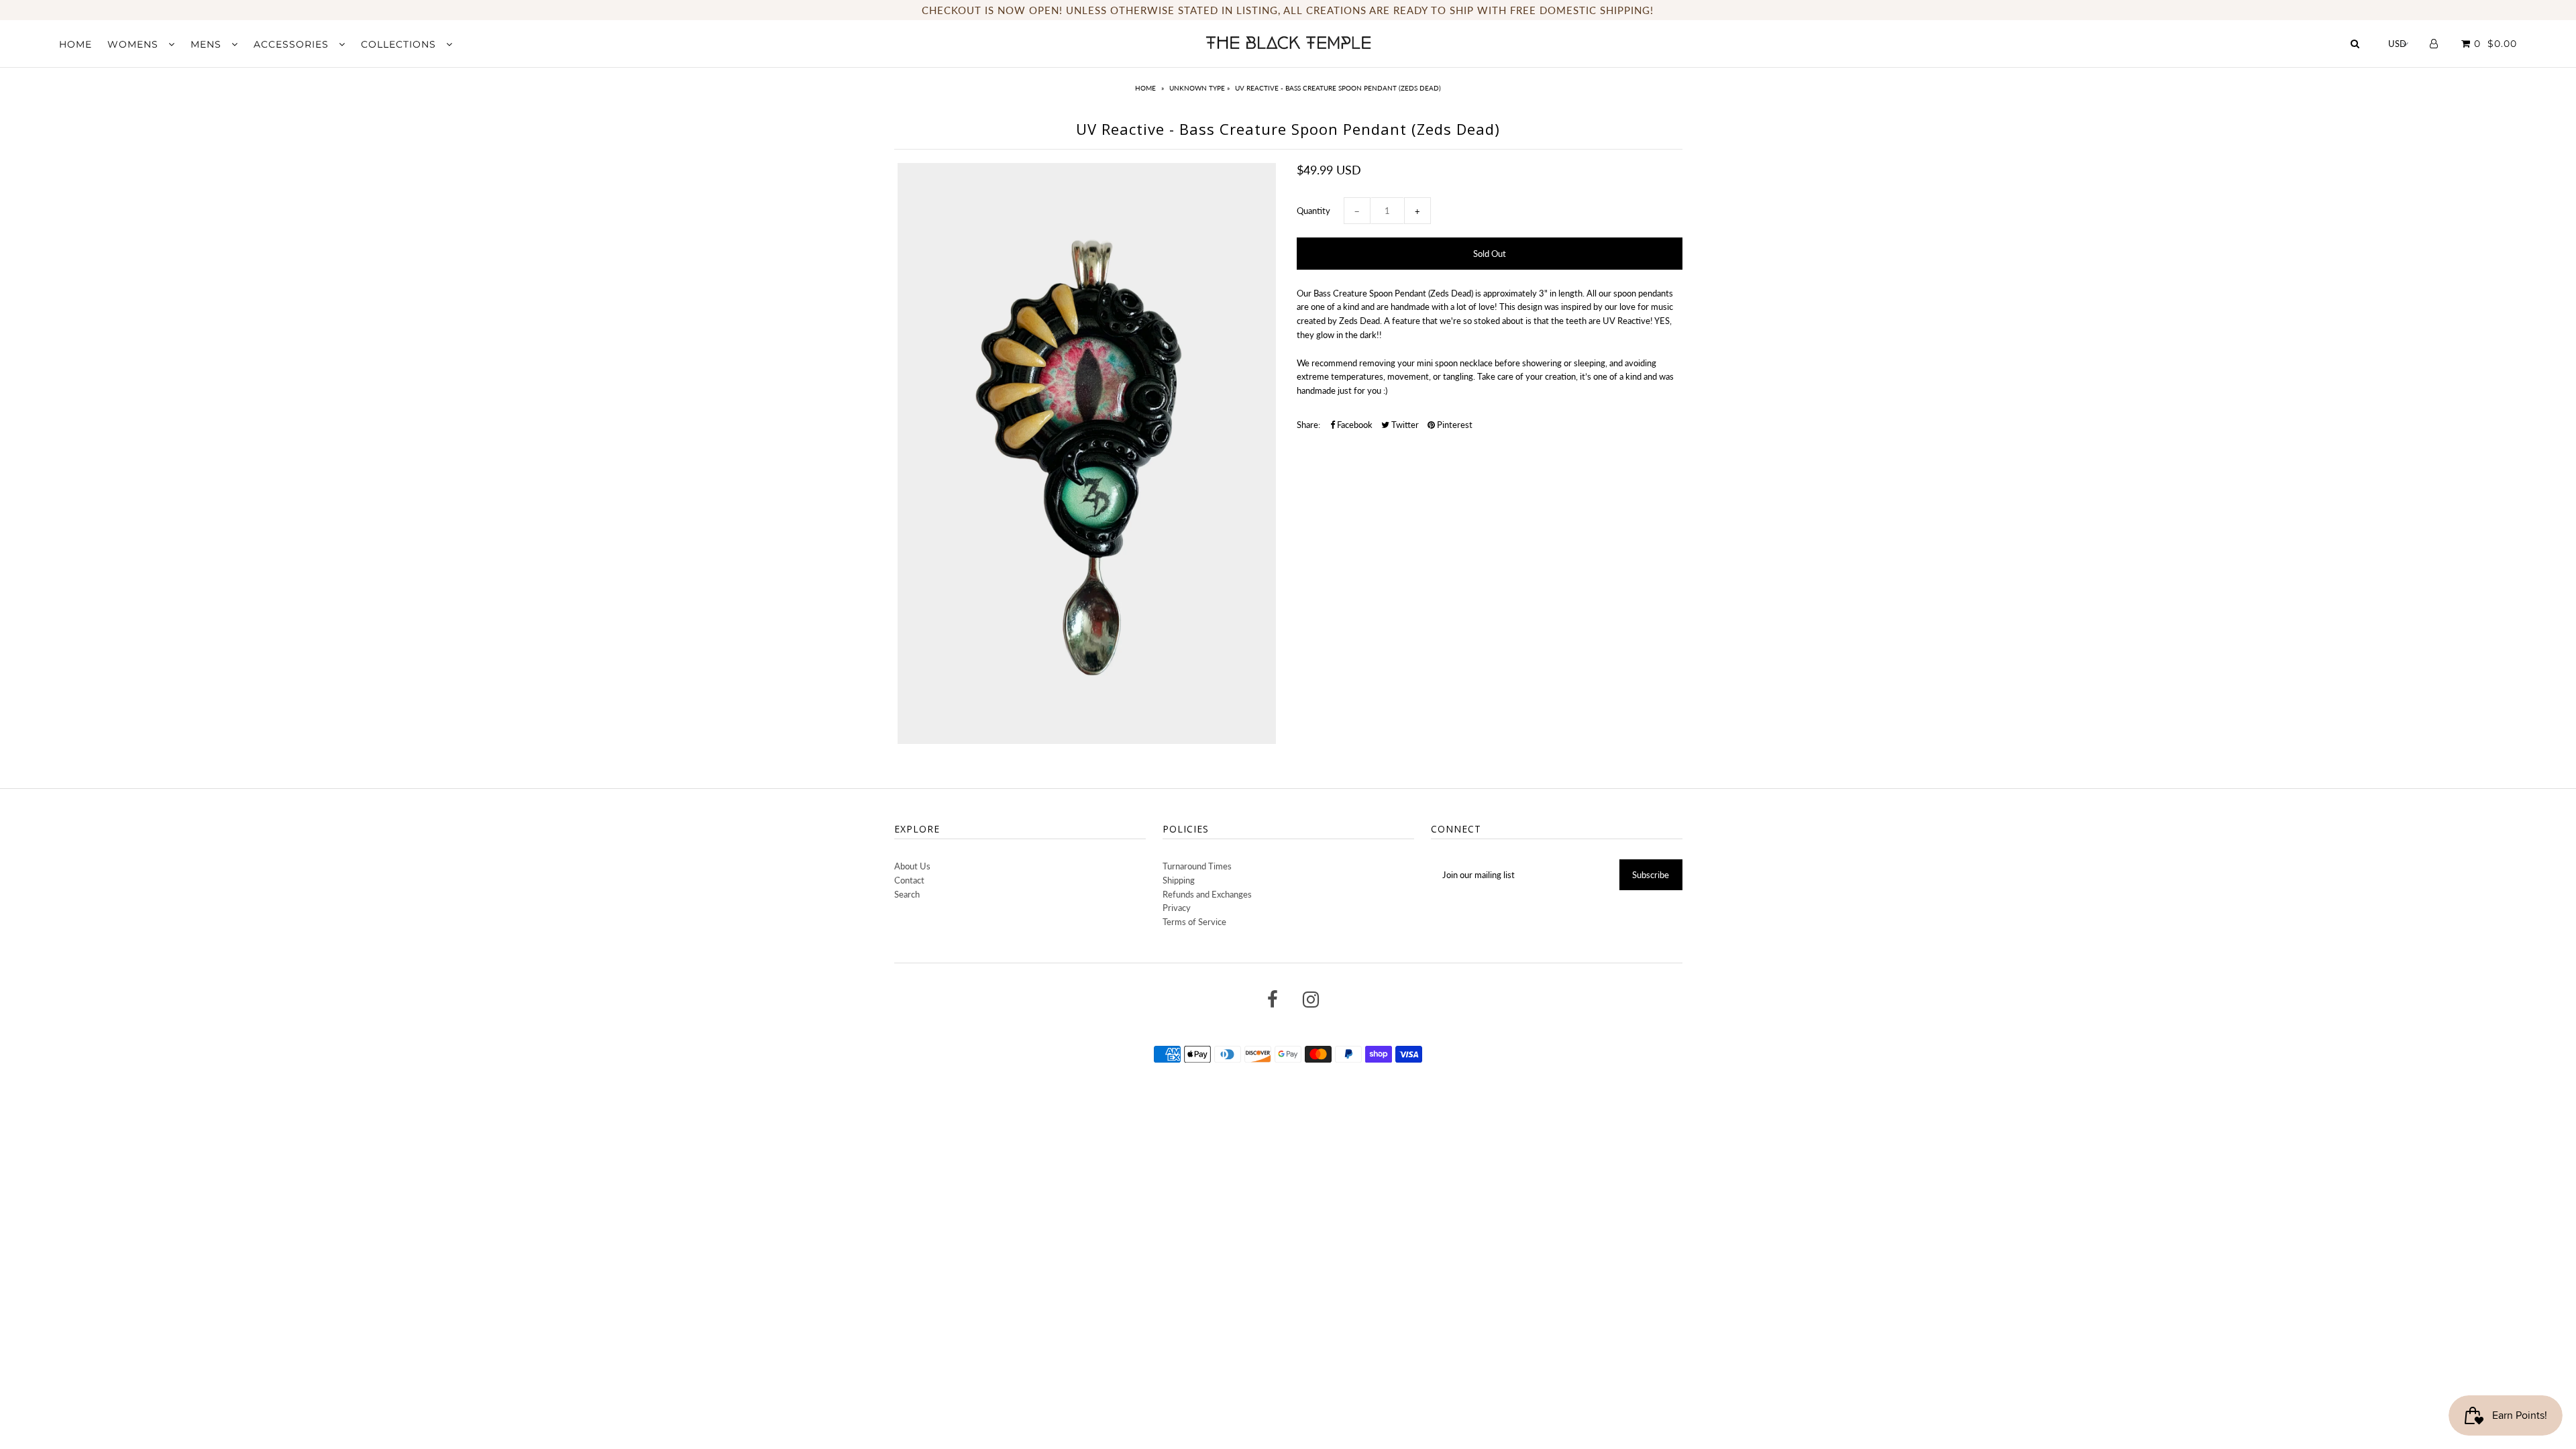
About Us (912, 866)
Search (907, 894)
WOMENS (135, 44)
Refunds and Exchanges (1207, 894)
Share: (1308, 425)
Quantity (1313, 211)
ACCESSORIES (293, 44)
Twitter (1404, 425)
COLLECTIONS (400, 44)
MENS (208, 44)
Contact (909, 880)
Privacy (1177, 908)
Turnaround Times (1197, 866)
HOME (75, 44)
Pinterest (1454, 425)
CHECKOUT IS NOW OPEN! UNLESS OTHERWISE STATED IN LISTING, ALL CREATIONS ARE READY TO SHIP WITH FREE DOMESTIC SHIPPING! (1288, 10)
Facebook (1354, 425)
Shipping (1179, 880)
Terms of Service (1194, 922)
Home (1145, 88)
